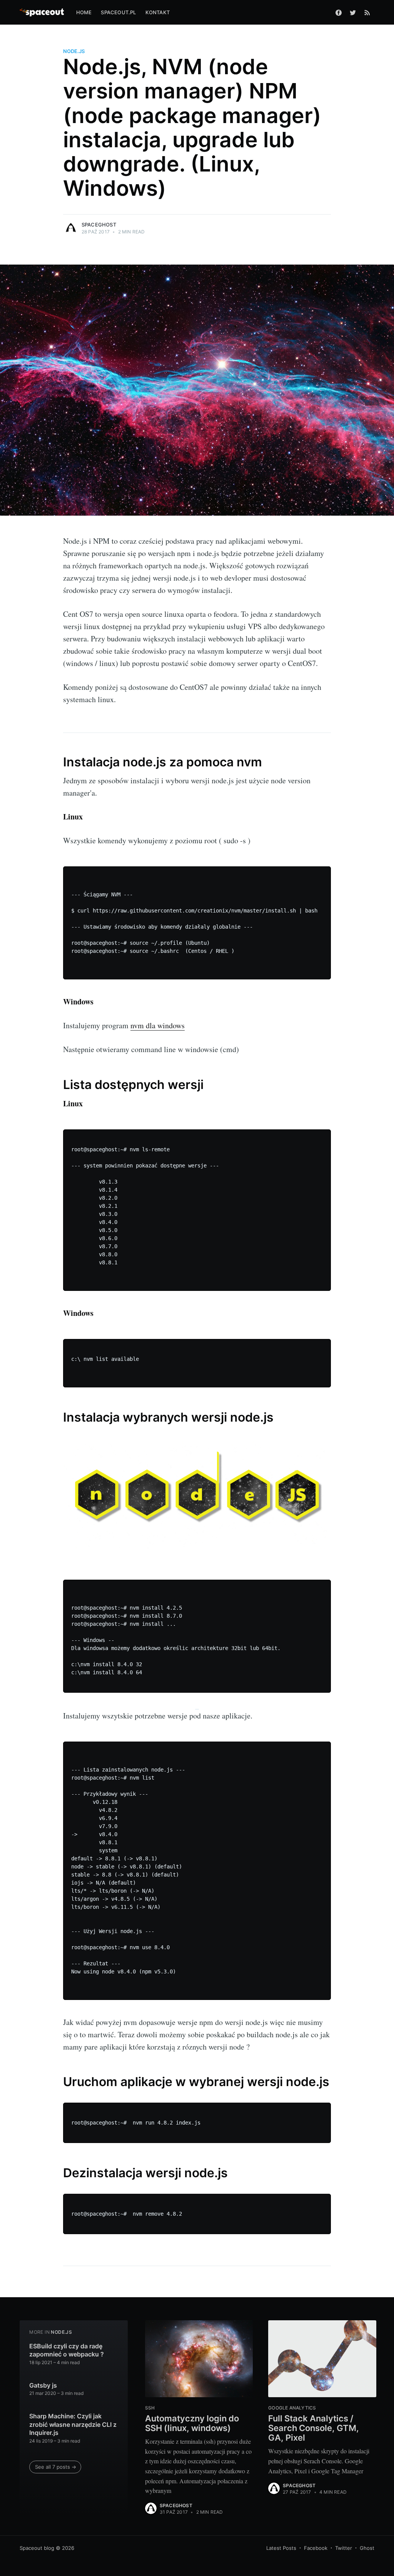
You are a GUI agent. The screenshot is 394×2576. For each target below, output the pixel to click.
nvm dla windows (158, 1025)
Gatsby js (43, 2385)
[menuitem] (84, 12)
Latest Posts (281, 2548)
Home (84, 12)
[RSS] (367, 12)
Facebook (316, 2548)
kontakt (158, 12)
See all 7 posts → (56, 2467)
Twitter (344, 2548)
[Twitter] (353, 12)
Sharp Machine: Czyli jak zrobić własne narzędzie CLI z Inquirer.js (73, 2424)
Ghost (367, 2548)
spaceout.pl (118, 12)
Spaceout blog (37, 2548)
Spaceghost (99, 225)
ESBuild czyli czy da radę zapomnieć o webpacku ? (67, 2350)
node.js (74, 51)
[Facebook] (339, 12)
